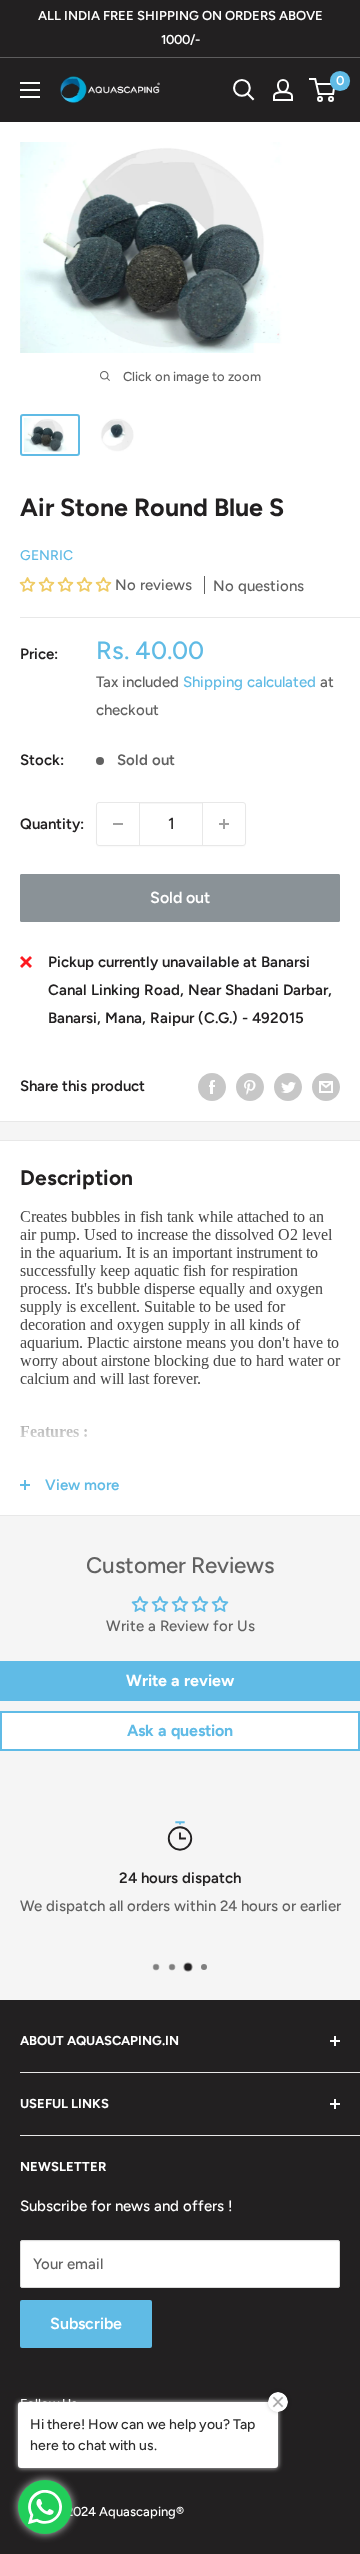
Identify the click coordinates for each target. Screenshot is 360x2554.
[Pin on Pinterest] (250, 1086)
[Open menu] (30, 90)
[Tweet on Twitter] (288, 1086)
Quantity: (52, 824)
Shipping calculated (249, 682)
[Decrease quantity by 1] (118, 824)
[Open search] (244, 90)
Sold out (180, 897)
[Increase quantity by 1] (224, 824)
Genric (46, 555)
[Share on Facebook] (212, 1086)
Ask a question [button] (180, 1730)
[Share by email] (326, 1086)
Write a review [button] (180, 1680)
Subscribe (86, 2323)
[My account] (283, 90)
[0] (323, 90)
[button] (67, 585)
